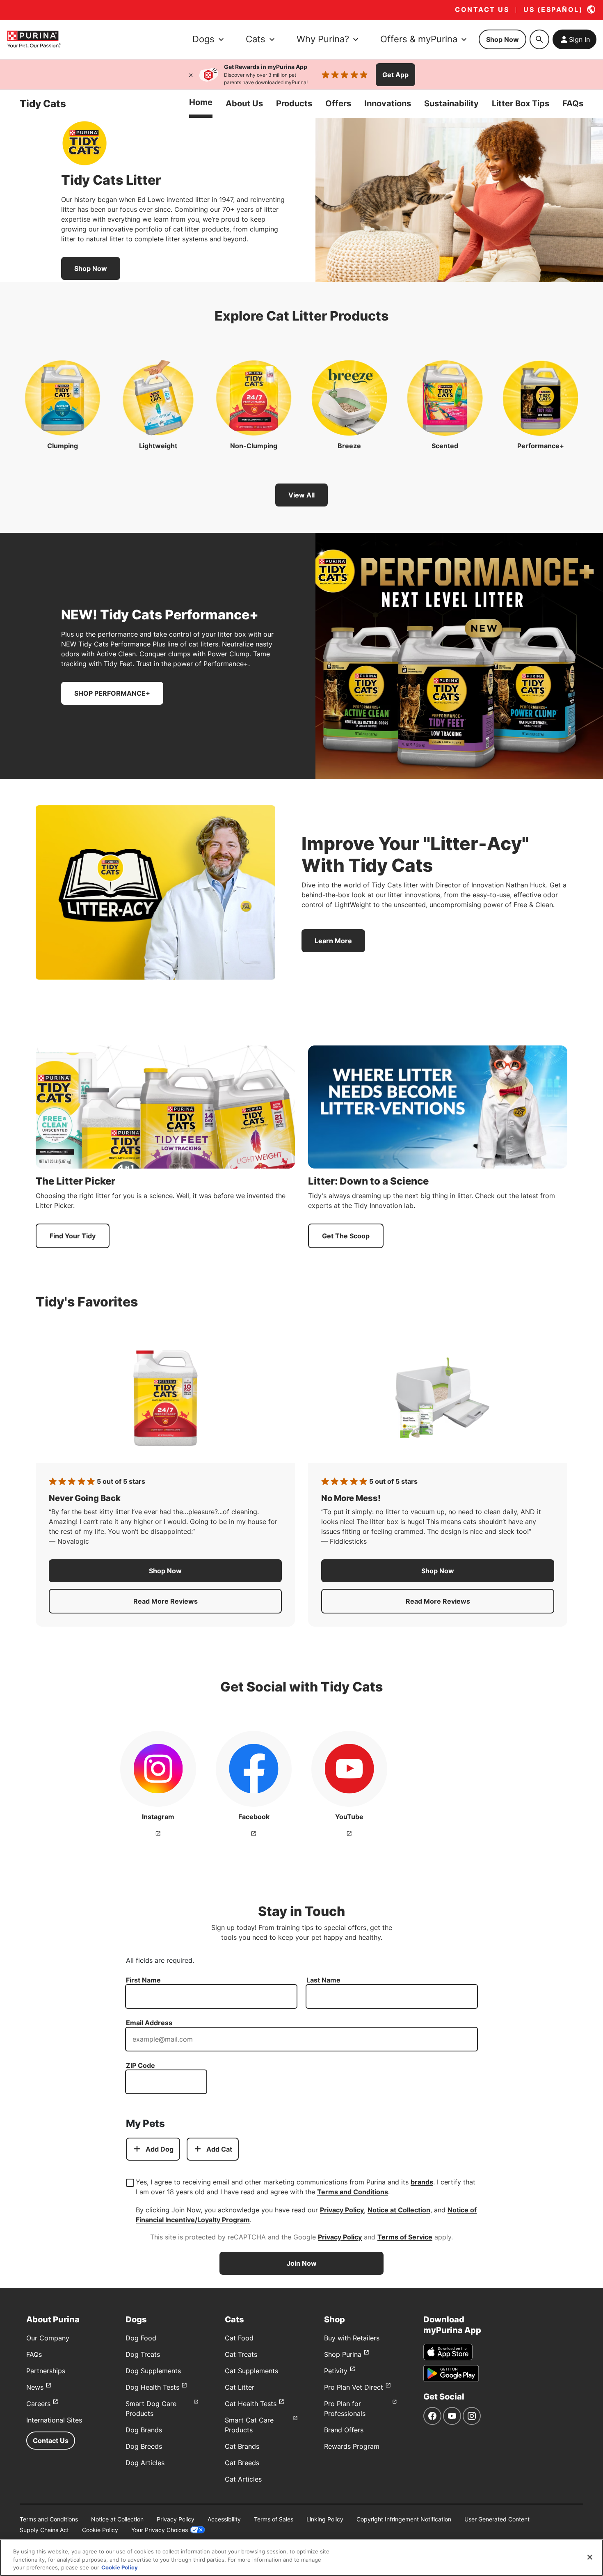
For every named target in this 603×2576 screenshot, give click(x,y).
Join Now (302, 2263)
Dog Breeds (144, 2446)
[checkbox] (130, 2183)
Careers (38, 2404)
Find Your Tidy (73, 1236)
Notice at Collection (399, 2210)
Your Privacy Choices (160, 2530)
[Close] (191, 75)
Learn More (333, 941)
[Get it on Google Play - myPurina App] (451, 2373)
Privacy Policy (342, 2210)
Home (201, 102)
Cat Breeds (242, 2463)
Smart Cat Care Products (249, 2425)
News (35, 2387)
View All (301, 495)
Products (294, 103)
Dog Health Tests (152, 2387)
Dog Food (141, 2338)
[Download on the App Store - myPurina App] (448, 2352)
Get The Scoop (346, 1236)
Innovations (388, 103)
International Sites (54, 2420)
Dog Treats (143, 2354)
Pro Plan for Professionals (345, 2409)
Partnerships (46, 2371)
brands (422, 2182)
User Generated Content (497, 2519)
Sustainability (451, 103)
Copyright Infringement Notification (404, 2519)
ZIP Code (140, 2065)
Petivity (336, 2371)
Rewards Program (352, 2446)
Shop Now (502, 39)
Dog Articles (145, 2463)
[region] (301, 2558)
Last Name (323, 1980)
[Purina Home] (34, 39)
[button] (165, 1571)
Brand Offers (344, 2430)
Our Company (48, 2338)
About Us (244, 103)
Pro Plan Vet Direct (354, 2387)
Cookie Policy (100, 2530)
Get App (395, 75)
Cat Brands (242, 2446)
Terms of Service (405, 2237)
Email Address (149, 2023)
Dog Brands (144, 2430)
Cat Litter (240, 2387)
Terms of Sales (274, 2519)
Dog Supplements (153, 2371)
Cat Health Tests (251, 2404)
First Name (143, 1980)
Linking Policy (325, 2519)
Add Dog (160, 2149)
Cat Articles (243, 2479)
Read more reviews (208, 1604)
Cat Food (239, 2338)
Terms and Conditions (353, 2192)
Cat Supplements (251, 2371)
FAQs (573, 103)
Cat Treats (241, 2354)
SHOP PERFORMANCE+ (112, 693)
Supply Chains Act (44, 2530)
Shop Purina (343, 2354)
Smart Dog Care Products (151, 2409)
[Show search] (539, 39)
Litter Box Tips (521, 103)
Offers (338, 103)
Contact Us (51, 2441)
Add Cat (219, 2149)
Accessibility (224, 2519)
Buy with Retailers (352, 2338)
